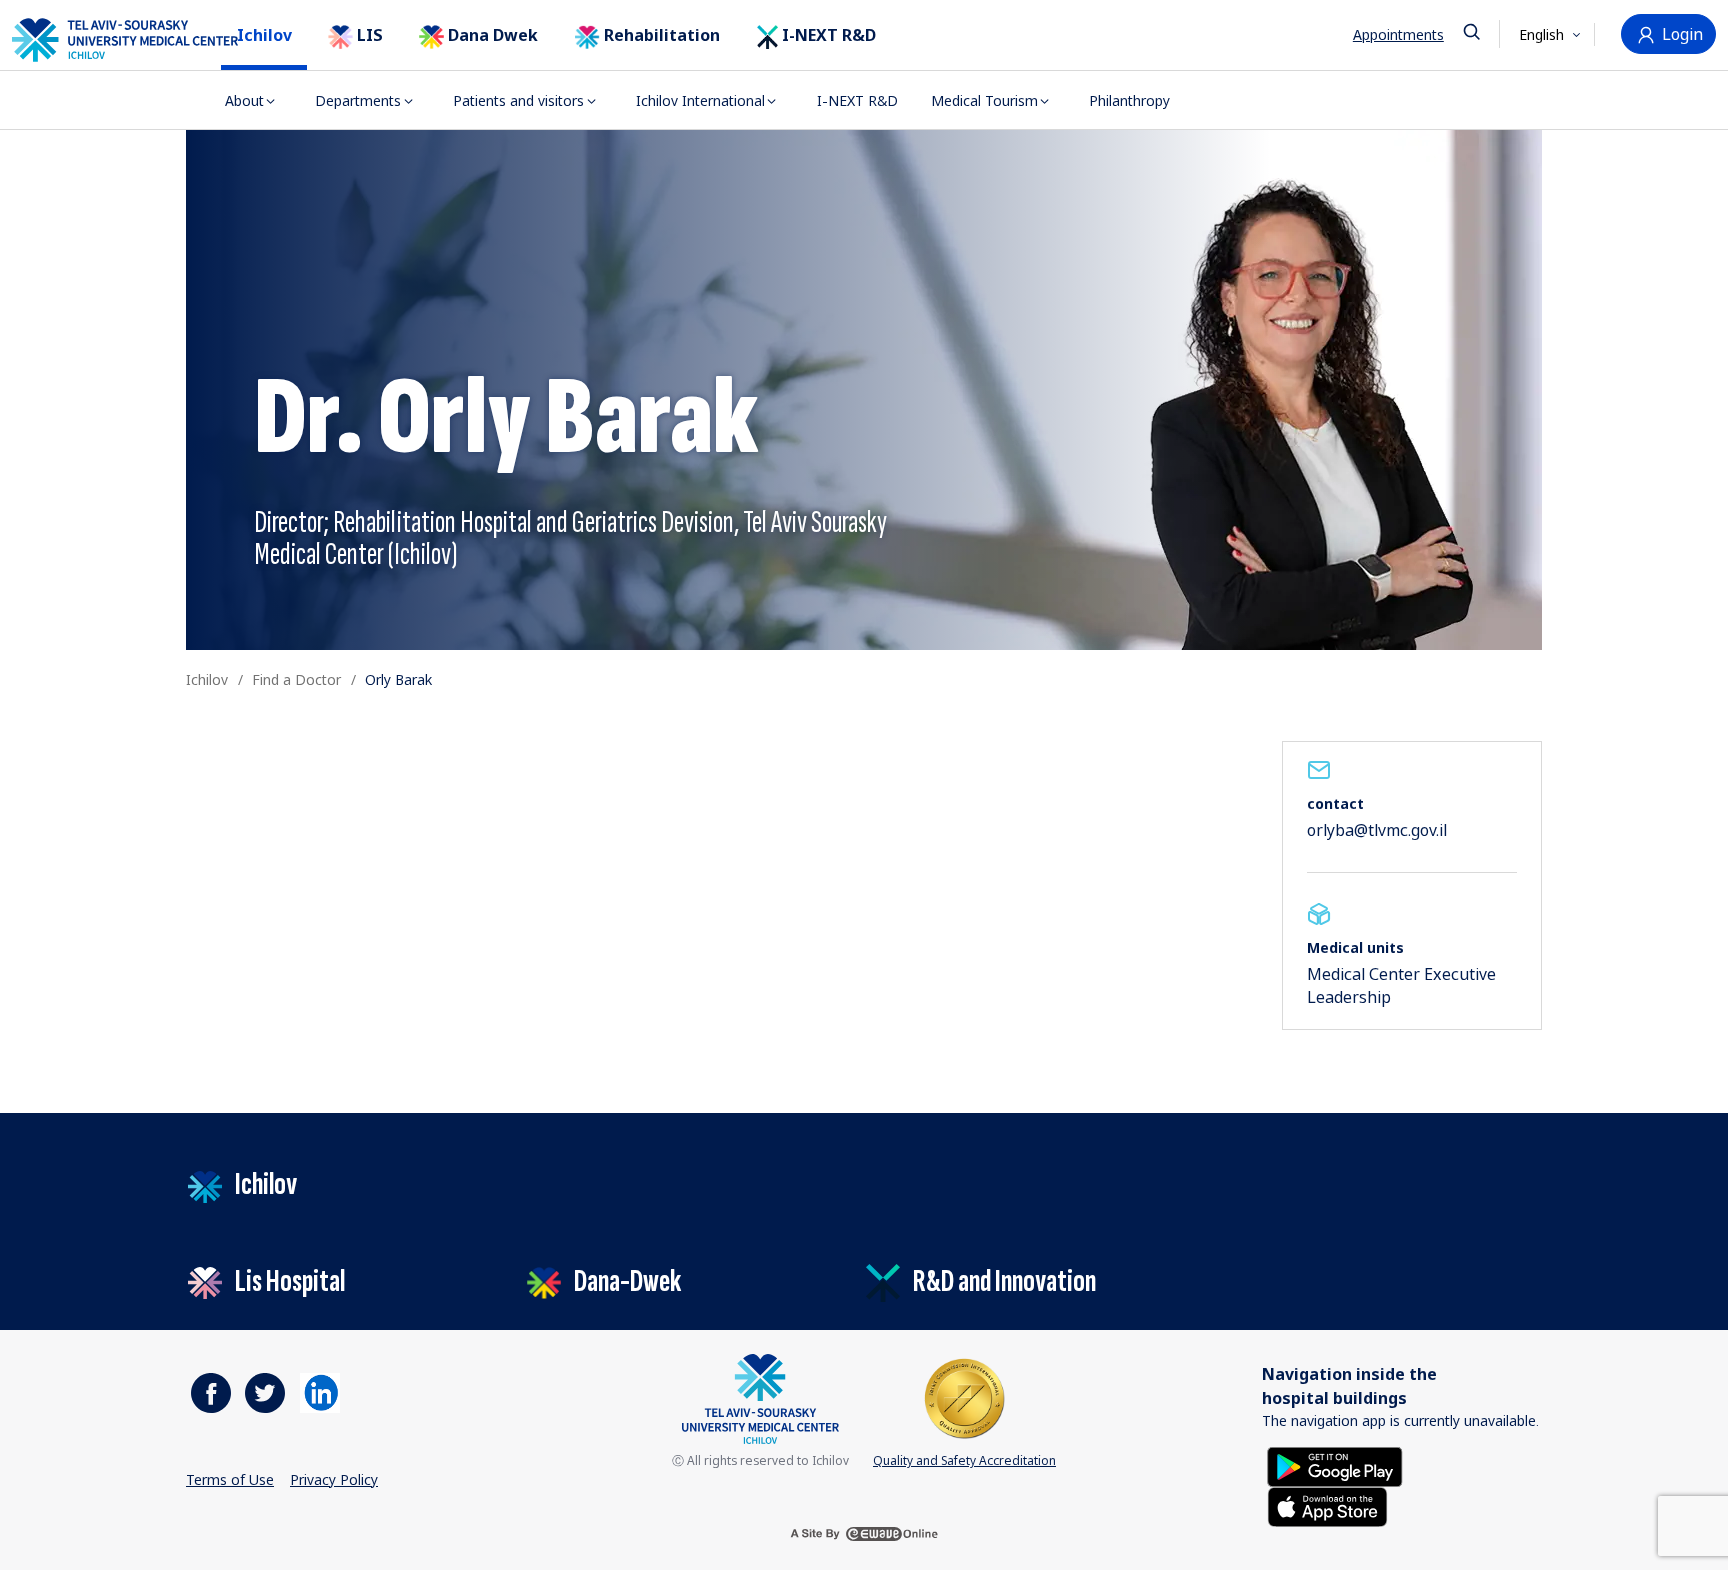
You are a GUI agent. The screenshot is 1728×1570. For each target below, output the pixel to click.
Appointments (1398, 34)
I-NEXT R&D (827, 35)
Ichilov (264, 35)
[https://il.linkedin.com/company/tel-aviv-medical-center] (320, 1393)
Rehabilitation (660, 35)
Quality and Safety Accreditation (964, 1460)
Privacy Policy (334, 1479)
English (1543, 34)
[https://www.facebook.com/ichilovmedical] (211, 1393)
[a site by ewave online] (864, 1534)
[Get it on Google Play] (1335, 1465)
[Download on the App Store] (1327, 1505)
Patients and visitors (518, 100)
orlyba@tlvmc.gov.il (1377, 830)
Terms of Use (230, 1479)
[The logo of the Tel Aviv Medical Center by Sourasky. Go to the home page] (99, 39)
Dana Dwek (491, 35)
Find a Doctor (296, 679)
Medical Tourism (984, 100)
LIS (368, 35)
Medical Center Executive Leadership (1401, 985)
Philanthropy (1129, 100)
